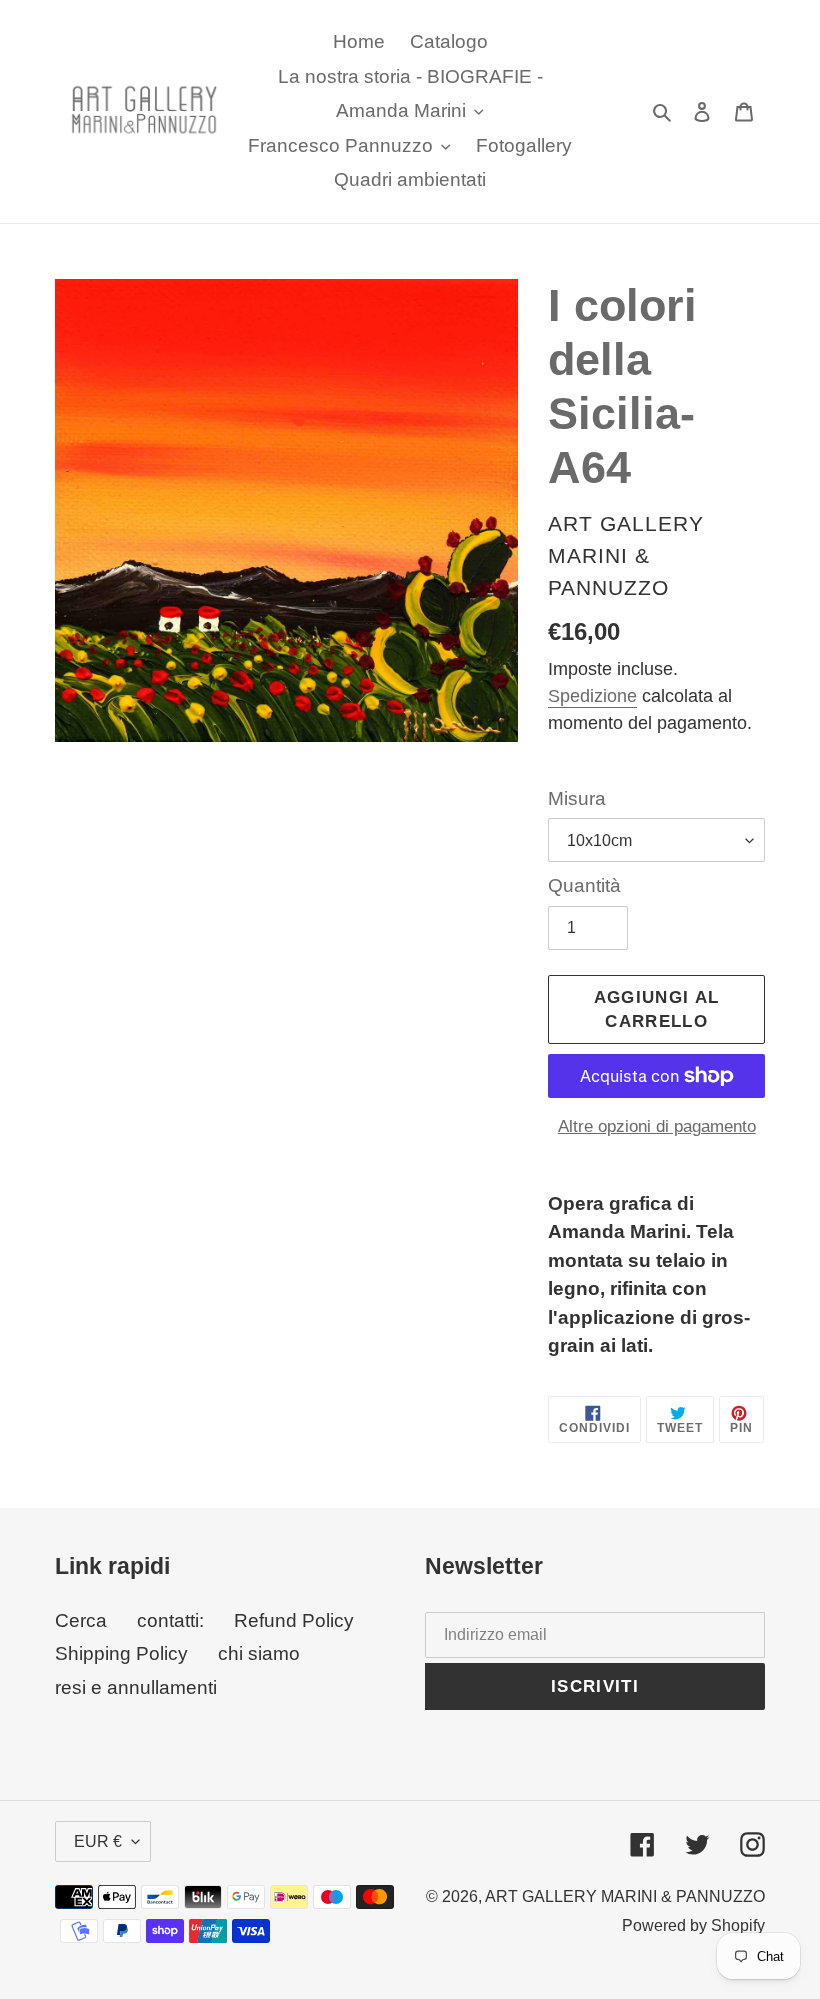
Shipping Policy (121, 1653)
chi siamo (259, 1653)
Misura (577, 798)
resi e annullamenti (136, 1687)
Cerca (81, 1620)
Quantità (584, 885)
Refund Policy (294, 1620)
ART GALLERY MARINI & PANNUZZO (625, 1896)
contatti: (170, 1620)
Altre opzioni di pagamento (657, 1126)
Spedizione (592, 696)
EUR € (98, 1841)
